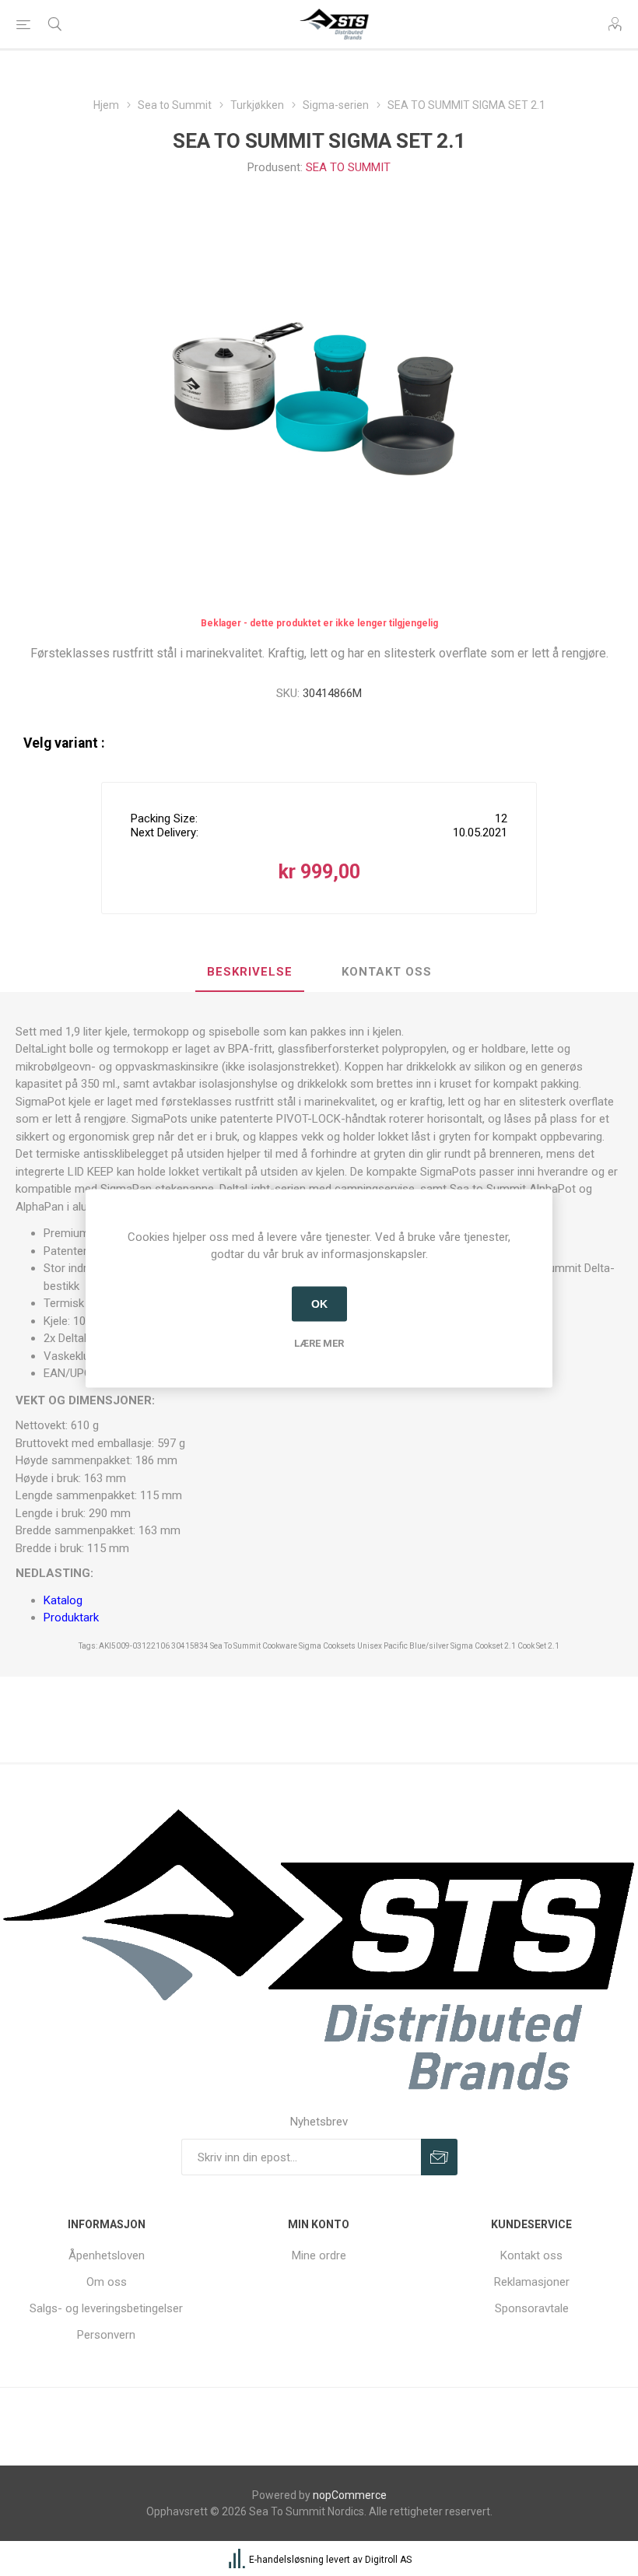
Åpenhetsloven (107, 2255)
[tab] (250, 973)
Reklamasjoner (532, 2282)
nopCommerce (350, 2495)
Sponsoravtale (532, 2308)
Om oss (107, 2282)
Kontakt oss (531, 2255)
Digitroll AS (388, 2560)
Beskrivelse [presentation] (250, 972)
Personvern (106, 2335)
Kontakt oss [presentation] (387, 972)
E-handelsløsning (286, 2560)
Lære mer (319, 1342)
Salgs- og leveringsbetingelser (106, 2308)
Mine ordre (319, 2255)
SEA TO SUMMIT (348, 167)
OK (319, 1304)
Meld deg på (439, 2157)
